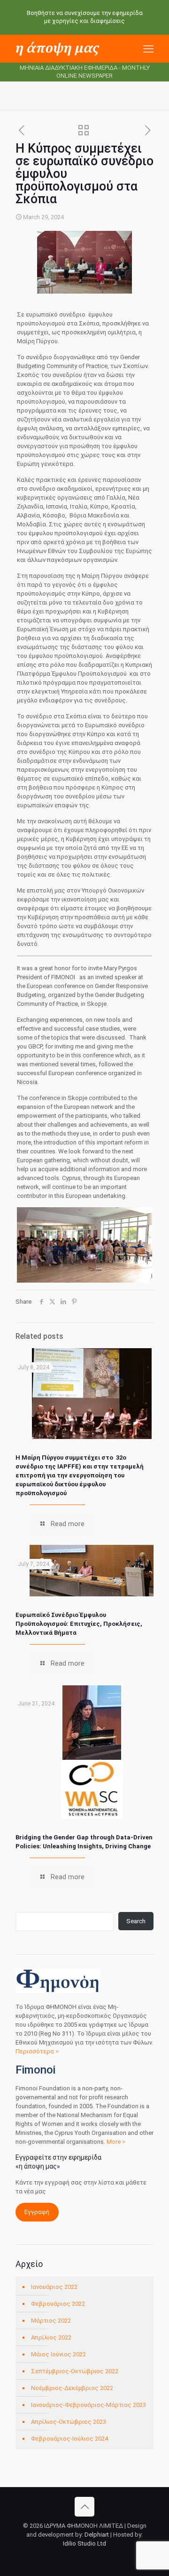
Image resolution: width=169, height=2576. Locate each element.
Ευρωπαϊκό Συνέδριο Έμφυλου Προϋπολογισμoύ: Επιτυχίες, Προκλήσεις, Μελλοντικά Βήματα (79, 1624)
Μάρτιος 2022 (51, 2321)
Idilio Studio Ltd (84, 2543)
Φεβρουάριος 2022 (58, 2304)
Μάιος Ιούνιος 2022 (58, 2354)
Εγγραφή (37, 2212)
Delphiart (97, 2535)
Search (136, 1921)
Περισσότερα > (37, 2051)
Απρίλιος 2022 (51, 2337)
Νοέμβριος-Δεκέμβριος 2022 (72, 2388)
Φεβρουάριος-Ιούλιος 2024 (69, 2439)
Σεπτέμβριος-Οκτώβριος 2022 (75, 2371)
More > (116, 2142)
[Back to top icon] (84, 2507)
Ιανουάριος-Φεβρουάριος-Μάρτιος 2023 (88, 2405)
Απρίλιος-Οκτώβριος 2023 (69, 2422)
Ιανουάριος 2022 (54, 2287)
